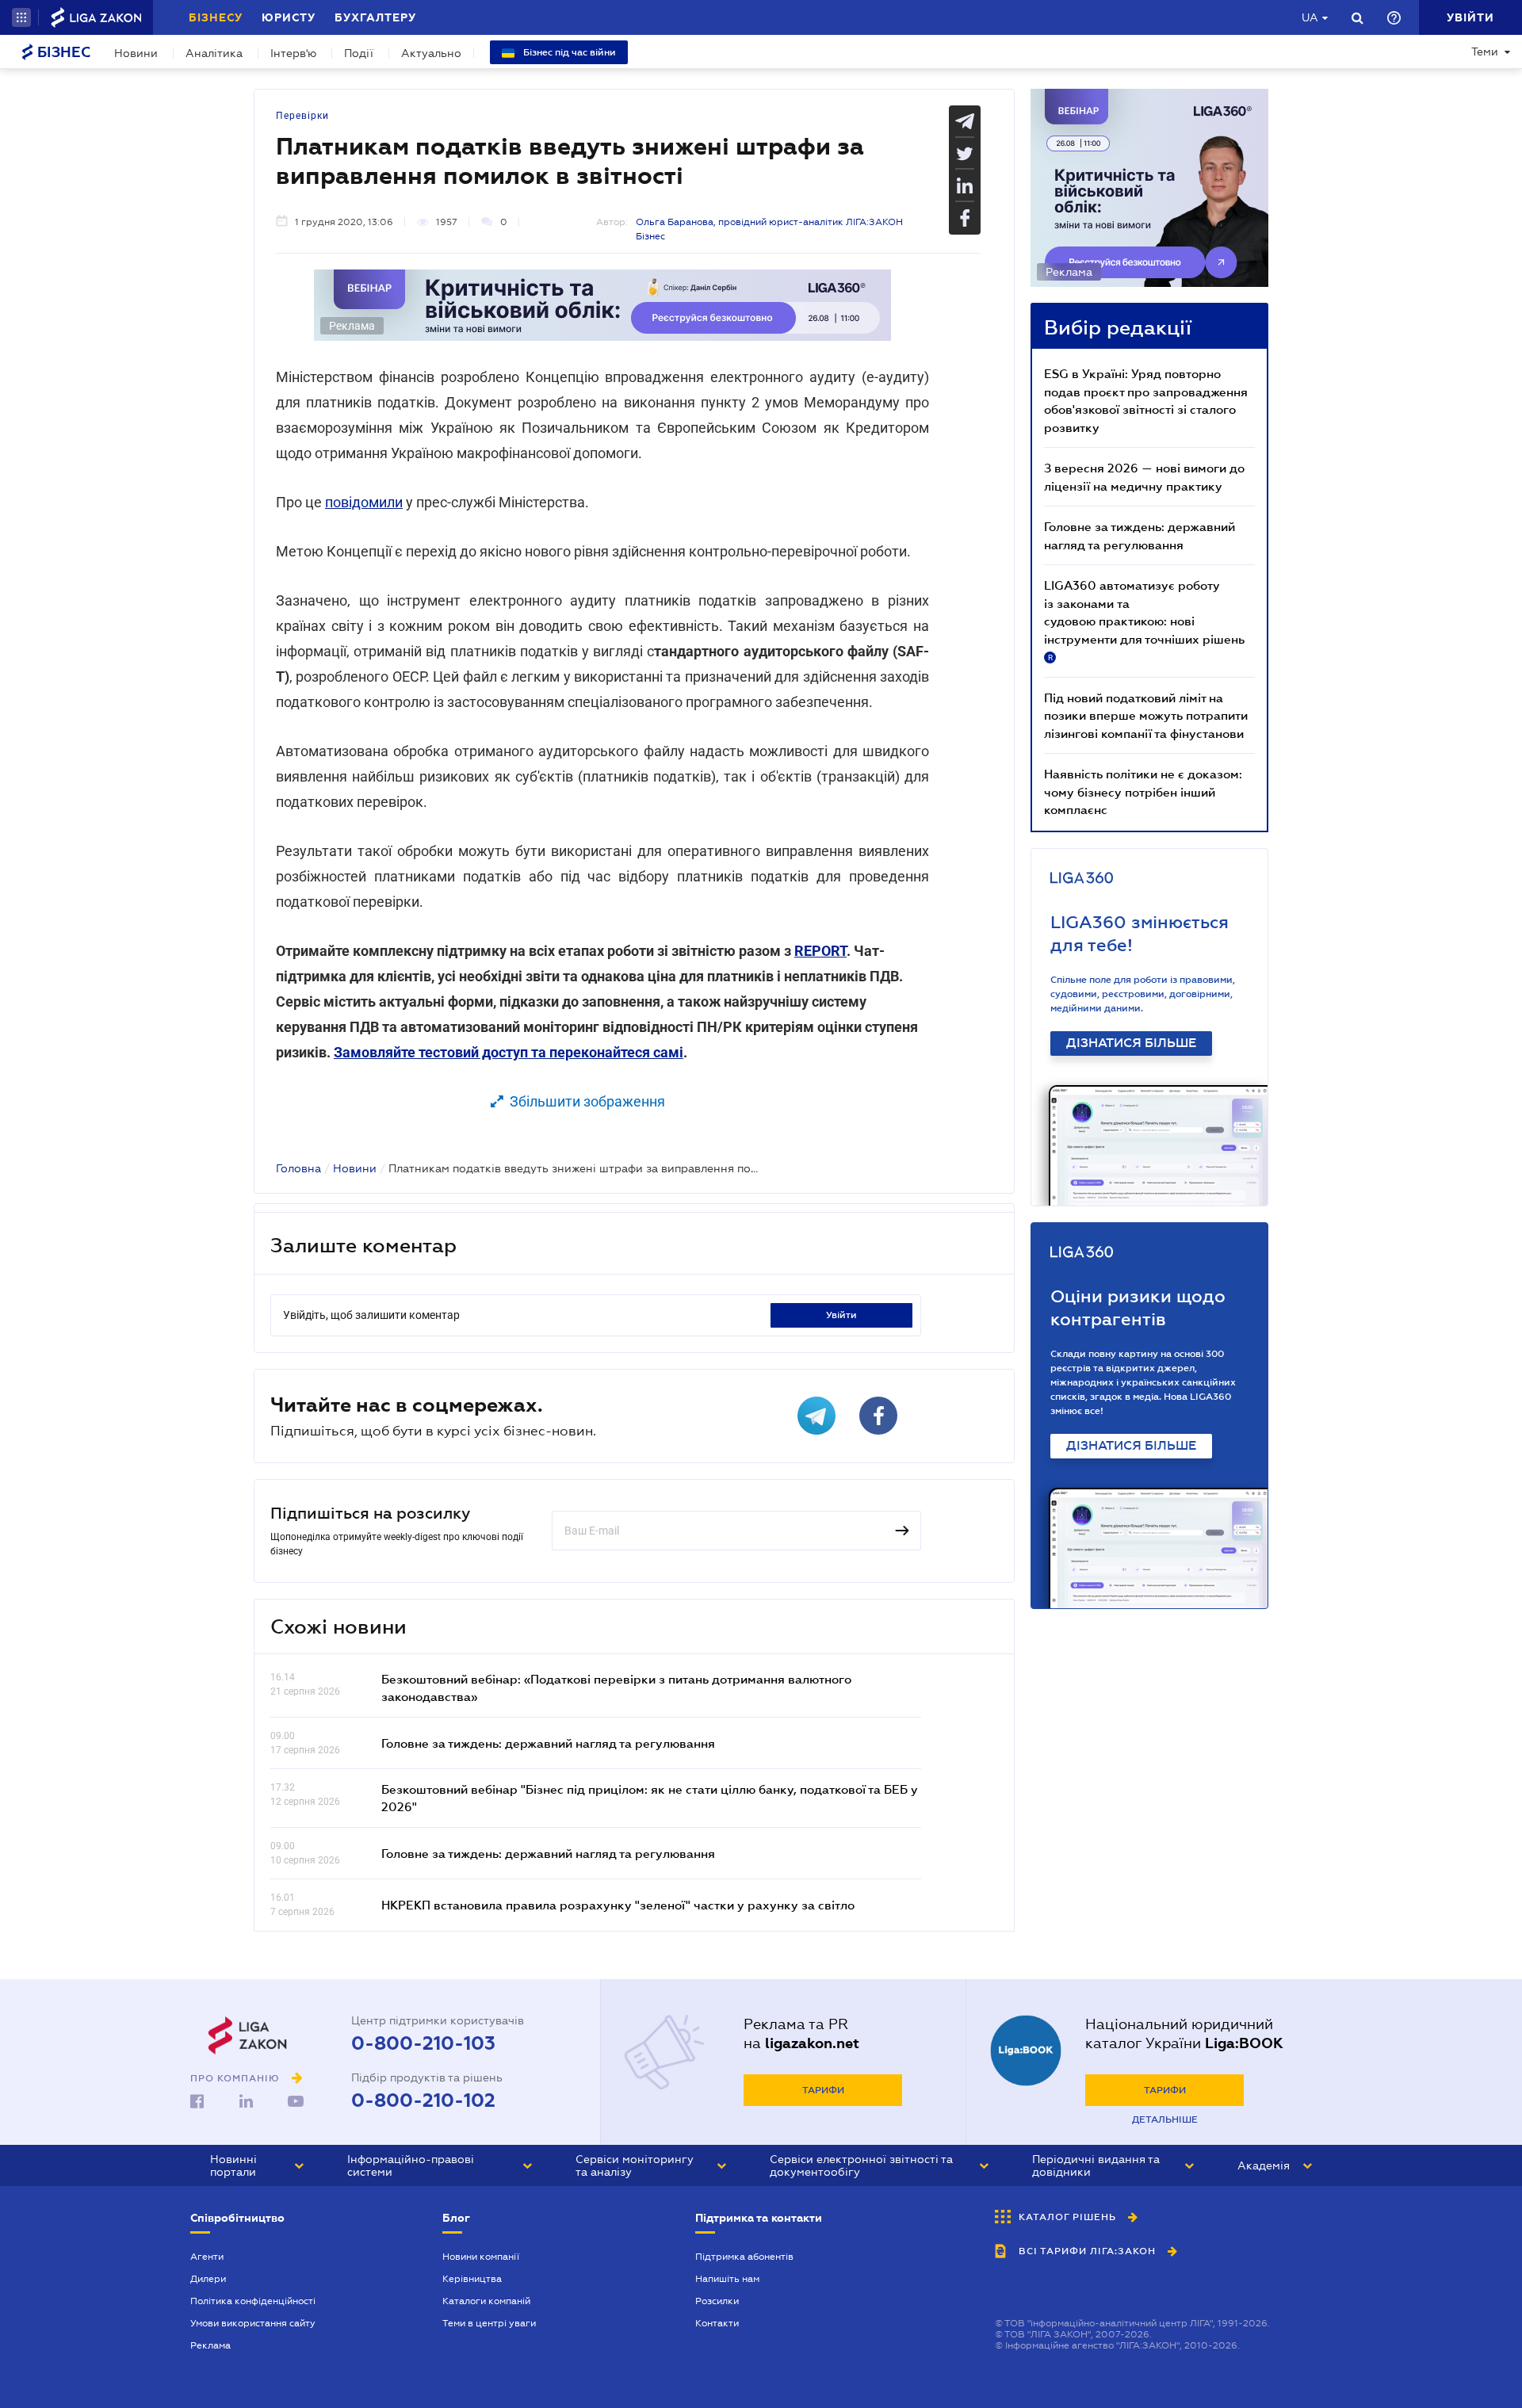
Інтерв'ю (293, 53)
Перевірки (302, 116)
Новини (136, 53)
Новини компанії (481, 2257)
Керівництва (472, 2279)
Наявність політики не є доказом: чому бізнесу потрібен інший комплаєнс (1143, 791)
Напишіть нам (727, 2279)
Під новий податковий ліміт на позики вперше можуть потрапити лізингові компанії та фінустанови (1146, 715)
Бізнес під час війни (568, 52)
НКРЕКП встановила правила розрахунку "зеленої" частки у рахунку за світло (618, 1905)
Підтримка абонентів (744, 2257)
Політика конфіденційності (253, 2301)
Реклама (210, 2345)
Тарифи (823, 2090)
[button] (21, 17)
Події (359, 53)
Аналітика (214, 53)
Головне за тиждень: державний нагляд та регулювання (548, 1743)
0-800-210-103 (423, 2043)
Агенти (207, 2257)
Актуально (431, 53)
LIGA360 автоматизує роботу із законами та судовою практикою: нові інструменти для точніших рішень (1144, 620)
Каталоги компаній (486, 2301)
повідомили (364, 502)
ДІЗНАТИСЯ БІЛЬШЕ (1131, 1043)
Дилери (208, 2279)
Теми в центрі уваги (489, 2323)
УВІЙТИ (841, 1315)
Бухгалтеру (375, 17)
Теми (1485, 52)
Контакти (717, 2323)
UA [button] (1310, 17)
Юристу (289, 17)
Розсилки (717, 2301)
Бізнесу (216, 17)
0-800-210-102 (423, 2100)
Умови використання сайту (253, 2323)
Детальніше (1165, 2119)
